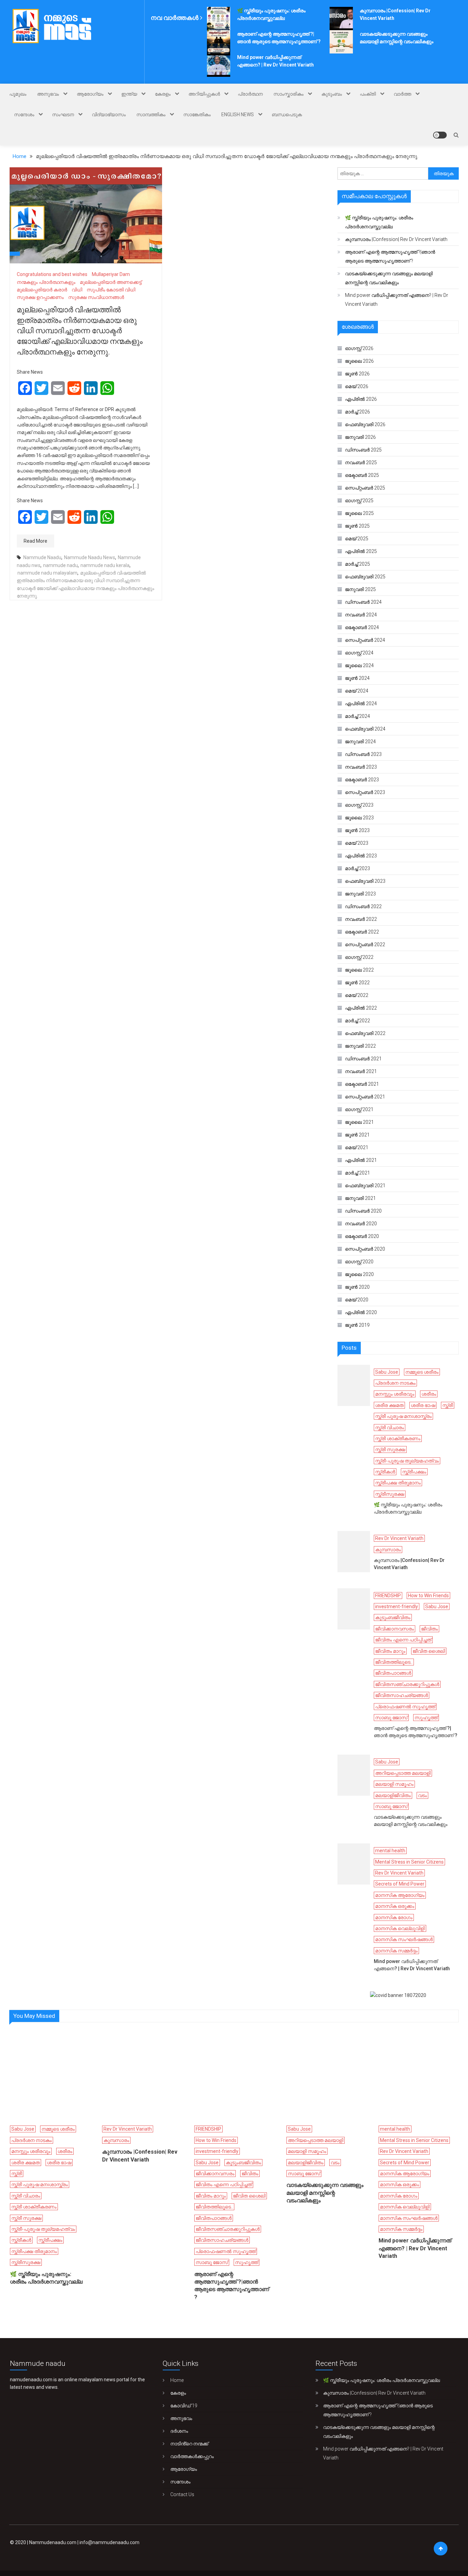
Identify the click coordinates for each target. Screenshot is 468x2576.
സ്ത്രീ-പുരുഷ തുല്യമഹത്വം (407, 1461)
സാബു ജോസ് (391, 1718)
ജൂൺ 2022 (357, 983)
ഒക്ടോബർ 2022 (362, 932)
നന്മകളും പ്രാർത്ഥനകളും (46, 282)
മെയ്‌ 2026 (357, 386)
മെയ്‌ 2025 (357, 539)
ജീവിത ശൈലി (429, 1651)
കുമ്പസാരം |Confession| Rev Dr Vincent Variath (396, 239)
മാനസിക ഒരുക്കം (395, 1906)
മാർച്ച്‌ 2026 (358, 412)
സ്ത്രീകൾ (385, 1472)
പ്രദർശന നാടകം (395, 1383)
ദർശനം (179, 2431)
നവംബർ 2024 (361, 615)
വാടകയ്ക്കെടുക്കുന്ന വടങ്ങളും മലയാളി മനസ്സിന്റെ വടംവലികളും (389, 278)
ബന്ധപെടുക (287, 115)
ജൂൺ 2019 (357, 1325)
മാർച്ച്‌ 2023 (358, 868)
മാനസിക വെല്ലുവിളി (400, 1928)
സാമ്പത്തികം (151, 115)
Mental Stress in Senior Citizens (409, 1862)
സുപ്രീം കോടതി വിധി (111, 290)
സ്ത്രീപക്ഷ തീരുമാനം (398, 1483)
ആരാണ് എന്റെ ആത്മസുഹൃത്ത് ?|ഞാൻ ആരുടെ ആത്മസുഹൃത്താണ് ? (390, 256)
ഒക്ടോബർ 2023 (362, 780)
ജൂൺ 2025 (357, 526)
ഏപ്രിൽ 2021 (361, 1160)
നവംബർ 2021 (361, 1071)
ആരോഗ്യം (90, 94)
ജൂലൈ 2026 (359, 361)
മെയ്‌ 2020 (357, 1300)
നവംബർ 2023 (361, 767)
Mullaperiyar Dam (111, 274)
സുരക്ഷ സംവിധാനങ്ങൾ (96, 297)
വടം (422, 1795)
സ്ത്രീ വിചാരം (390, 1428)
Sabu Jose (387, 1372)
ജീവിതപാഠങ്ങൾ (393, 1673)
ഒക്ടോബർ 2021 (362, 1084)
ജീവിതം (429, 1629)
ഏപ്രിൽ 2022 (361, 1008)
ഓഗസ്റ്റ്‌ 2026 (359, 348)
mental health (390, 1851)
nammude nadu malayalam (47, 573)
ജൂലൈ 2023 (359, 818)
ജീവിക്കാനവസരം (395, 1629)
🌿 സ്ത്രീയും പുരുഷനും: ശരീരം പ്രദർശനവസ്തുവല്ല (379, 222)
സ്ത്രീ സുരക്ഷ (390, 1449)
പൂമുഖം (18, 94)
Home (177, 2380)
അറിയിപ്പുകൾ (204, 94)
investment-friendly (397, 1606)
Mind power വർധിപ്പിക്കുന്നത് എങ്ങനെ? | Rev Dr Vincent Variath (397, 300)
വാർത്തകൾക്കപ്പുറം (192, 2456)
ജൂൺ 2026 (357, 374)
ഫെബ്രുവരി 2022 (365, 1033)
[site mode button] (440, 135)
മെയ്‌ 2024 (357, 691)
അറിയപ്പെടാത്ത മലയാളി (403, 1773)
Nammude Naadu (42, 557)
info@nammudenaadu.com (109, 2542)
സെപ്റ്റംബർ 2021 (365, 1097)
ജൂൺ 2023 (357, 830)
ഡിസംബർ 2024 (363, 602)
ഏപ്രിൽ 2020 (361, 1312)
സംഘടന (63, 115)
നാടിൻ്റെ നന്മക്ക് (189, 2444)
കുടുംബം (332, 94)
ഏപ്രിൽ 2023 (361, 856)
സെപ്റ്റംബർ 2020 (365, 1249)
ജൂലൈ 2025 (359, 513)
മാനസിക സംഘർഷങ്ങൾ (404, 1939)
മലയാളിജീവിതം (393, 1795)
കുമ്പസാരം (388, 1550)
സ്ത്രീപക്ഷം (414, 1472)
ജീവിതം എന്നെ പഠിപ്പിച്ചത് (403, 1640)
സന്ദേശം (24, 115)
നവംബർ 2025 (361, 462)
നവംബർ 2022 (361, 919)
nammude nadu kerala (105, 565)
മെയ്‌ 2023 (357, 843)
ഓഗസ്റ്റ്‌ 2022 (359, 957)
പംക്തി (368, 94)
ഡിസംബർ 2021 (363, 1059)
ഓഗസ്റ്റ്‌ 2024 (359, 653)
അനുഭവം (48, 94)
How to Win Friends (428, 1596)
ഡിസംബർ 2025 (363, 450)
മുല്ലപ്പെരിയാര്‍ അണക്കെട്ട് (111, 282)
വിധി (77, 290)
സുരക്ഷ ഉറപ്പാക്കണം (40, 297)
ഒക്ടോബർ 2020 (362, 1236)
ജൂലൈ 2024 (359, 665)
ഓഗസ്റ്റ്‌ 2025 (359, 501)
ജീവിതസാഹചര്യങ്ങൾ (402, 1695)
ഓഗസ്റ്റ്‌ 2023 (359, 805)
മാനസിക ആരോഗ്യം (400, 1895)
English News (238, 115)
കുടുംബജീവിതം (393, 1617)
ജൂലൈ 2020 (359, 1274)
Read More (35, 541)
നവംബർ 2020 (361, 1224)
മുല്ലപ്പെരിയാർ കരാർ (42, 290)
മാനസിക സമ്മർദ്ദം (396, 1951)
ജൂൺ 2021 (357, 1135)
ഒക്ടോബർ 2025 (362, 475)
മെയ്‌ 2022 (357, 995)
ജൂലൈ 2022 (359, 970)
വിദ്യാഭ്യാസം (109, 115)
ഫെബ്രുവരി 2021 (365, 1185)
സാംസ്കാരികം (288, 94)
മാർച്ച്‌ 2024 (358, 716)
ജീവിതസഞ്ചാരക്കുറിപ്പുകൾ (407, 1684)
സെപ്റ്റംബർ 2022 (365, 944)
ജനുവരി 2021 (360, 1198)
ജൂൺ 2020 (357, 1287)
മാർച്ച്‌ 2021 (358, 1173)
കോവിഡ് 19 (184, 2406)
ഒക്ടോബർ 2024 (362, 627)
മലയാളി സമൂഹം (394, 1784)
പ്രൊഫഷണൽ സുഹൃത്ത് (405, 1707)
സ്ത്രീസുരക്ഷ (390, 1494)
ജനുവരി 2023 (360, 894)
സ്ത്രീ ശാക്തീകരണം (398, 1439)
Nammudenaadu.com (53, 2542)
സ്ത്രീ (448, 1405)
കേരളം (163, 94)
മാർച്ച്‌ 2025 (358, 564)
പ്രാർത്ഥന (250, 94)
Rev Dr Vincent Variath (399, 1538)
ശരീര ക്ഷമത (389, 1405)
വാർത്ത (402, 94)
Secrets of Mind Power (400, 1884)
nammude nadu (60, 565)
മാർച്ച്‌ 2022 (358, 1021)
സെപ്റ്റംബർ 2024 (365, 640)
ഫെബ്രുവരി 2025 (365, 577)
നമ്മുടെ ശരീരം (422, 1372)
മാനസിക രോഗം (394, 1917)
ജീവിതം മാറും (390, 1651)
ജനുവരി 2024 (360, 742)
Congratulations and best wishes (52, 274)
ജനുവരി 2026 (360, 437)
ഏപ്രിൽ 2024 (361, 703)
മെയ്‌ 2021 (357, 1147)
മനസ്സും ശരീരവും (395, 1394)
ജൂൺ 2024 (357, 678)
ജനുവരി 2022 (360, 1046)
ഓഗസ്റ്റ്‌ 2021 (359, 1109)
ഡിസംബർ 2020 (363, 1211)
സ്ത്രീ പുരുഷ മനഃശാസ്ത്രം (403, 1416)
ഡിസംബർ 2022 (363, 906)
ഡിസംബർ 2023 (363, 754)
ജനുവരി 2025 (360, 589)
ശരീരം (429, 1394)
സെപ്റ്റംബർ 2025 (365, 488)
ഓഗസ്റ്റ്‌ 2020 (359, 1262)
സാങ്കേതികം (197, 115)
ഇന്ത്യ (129, 94)
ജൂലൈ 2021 (359, 1122)
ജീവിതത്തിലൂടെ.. (394, 1662)
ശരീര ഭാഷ (423, 1405)
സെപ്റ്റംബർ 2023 (365, 792)
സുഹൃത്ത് (426, 1718)
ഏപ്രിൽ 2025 (361, 551)
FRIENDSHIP (388, 1596)
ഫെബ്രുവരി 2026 (365, 424)
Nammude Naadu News (90, 557)
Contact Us (182, 2494)
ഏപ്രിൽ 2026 (361, 399)
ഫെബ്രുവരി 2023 (365, 881)
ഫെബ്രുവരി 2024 (365, 729)
